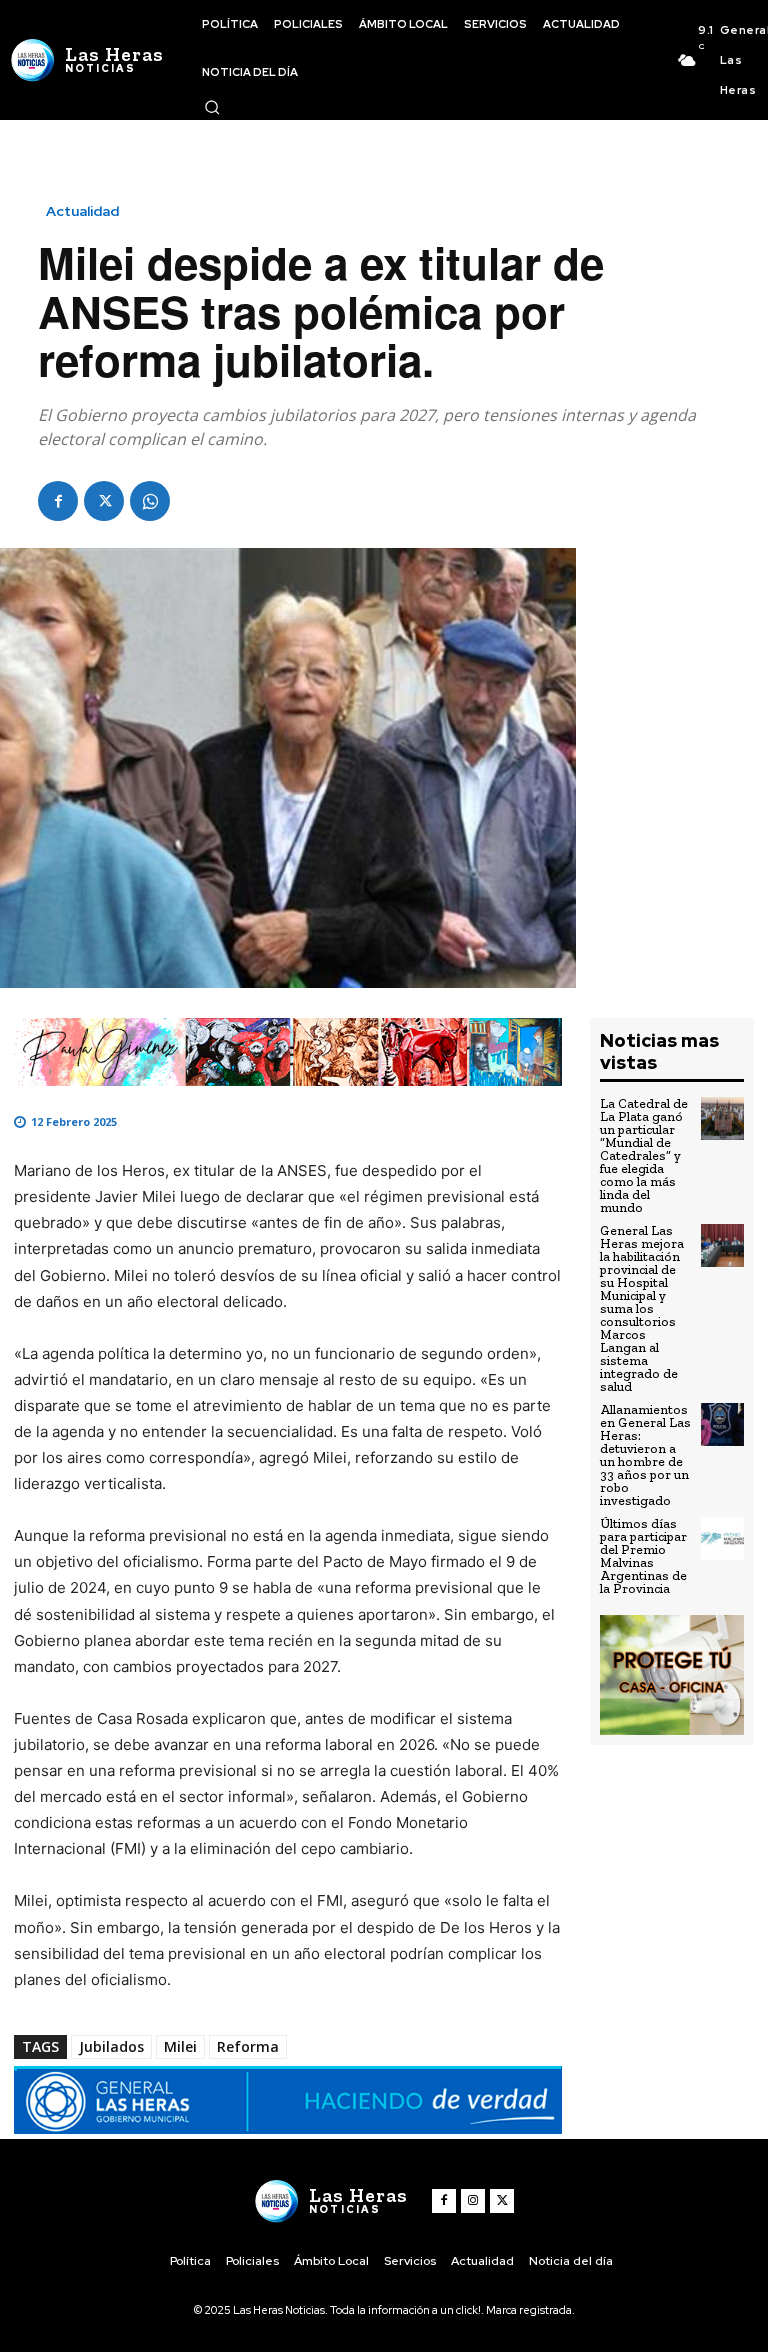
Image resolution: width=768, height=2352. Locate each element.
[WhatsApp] (150, 501)
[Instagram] (473, 2201)
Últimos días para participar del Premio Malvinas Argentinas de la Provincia (643, 1556)
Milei (180, 2046)
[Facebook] (58, 501)
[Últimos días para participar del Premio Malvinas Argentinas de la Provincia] (722, 1538)
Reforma (248, 2046)
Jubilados (111, 2046)
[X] (104, 501)
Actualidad (82, 211)
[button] (212, 107)
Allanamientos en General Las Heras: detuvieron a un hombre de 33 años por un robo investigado (645, 1455)
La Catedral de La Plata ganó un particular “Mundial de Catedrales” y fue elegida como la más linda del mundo (644, 1155)
